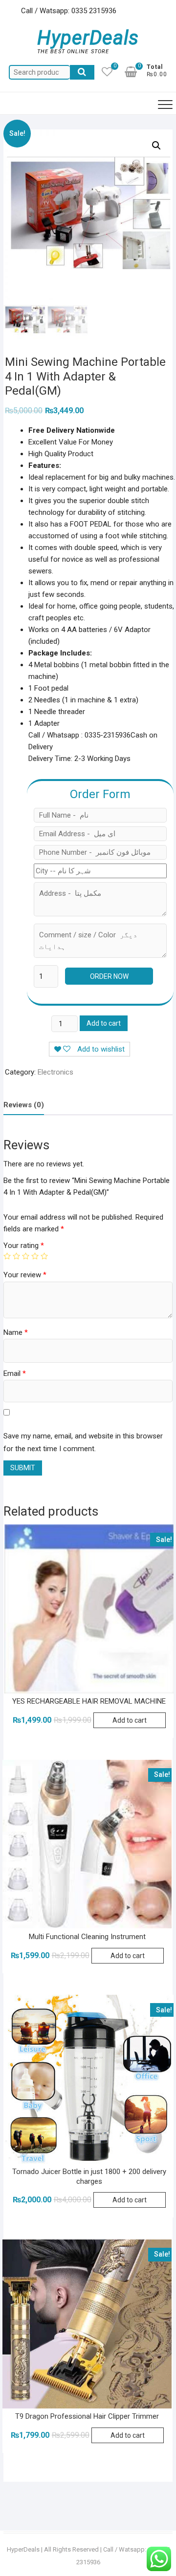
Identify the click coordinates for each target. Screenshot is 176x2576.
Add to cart (104, 1023)
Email (15, 1373)
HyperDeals (88, 38)
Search (82, 72)
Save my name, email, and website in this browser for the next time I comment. (83, 1442)
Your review (25, 1275)
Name (16, 1332)
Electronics (55, 1072)
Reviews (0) (24, 1105)
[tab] (24, 1105)
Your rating (24, 1246)
